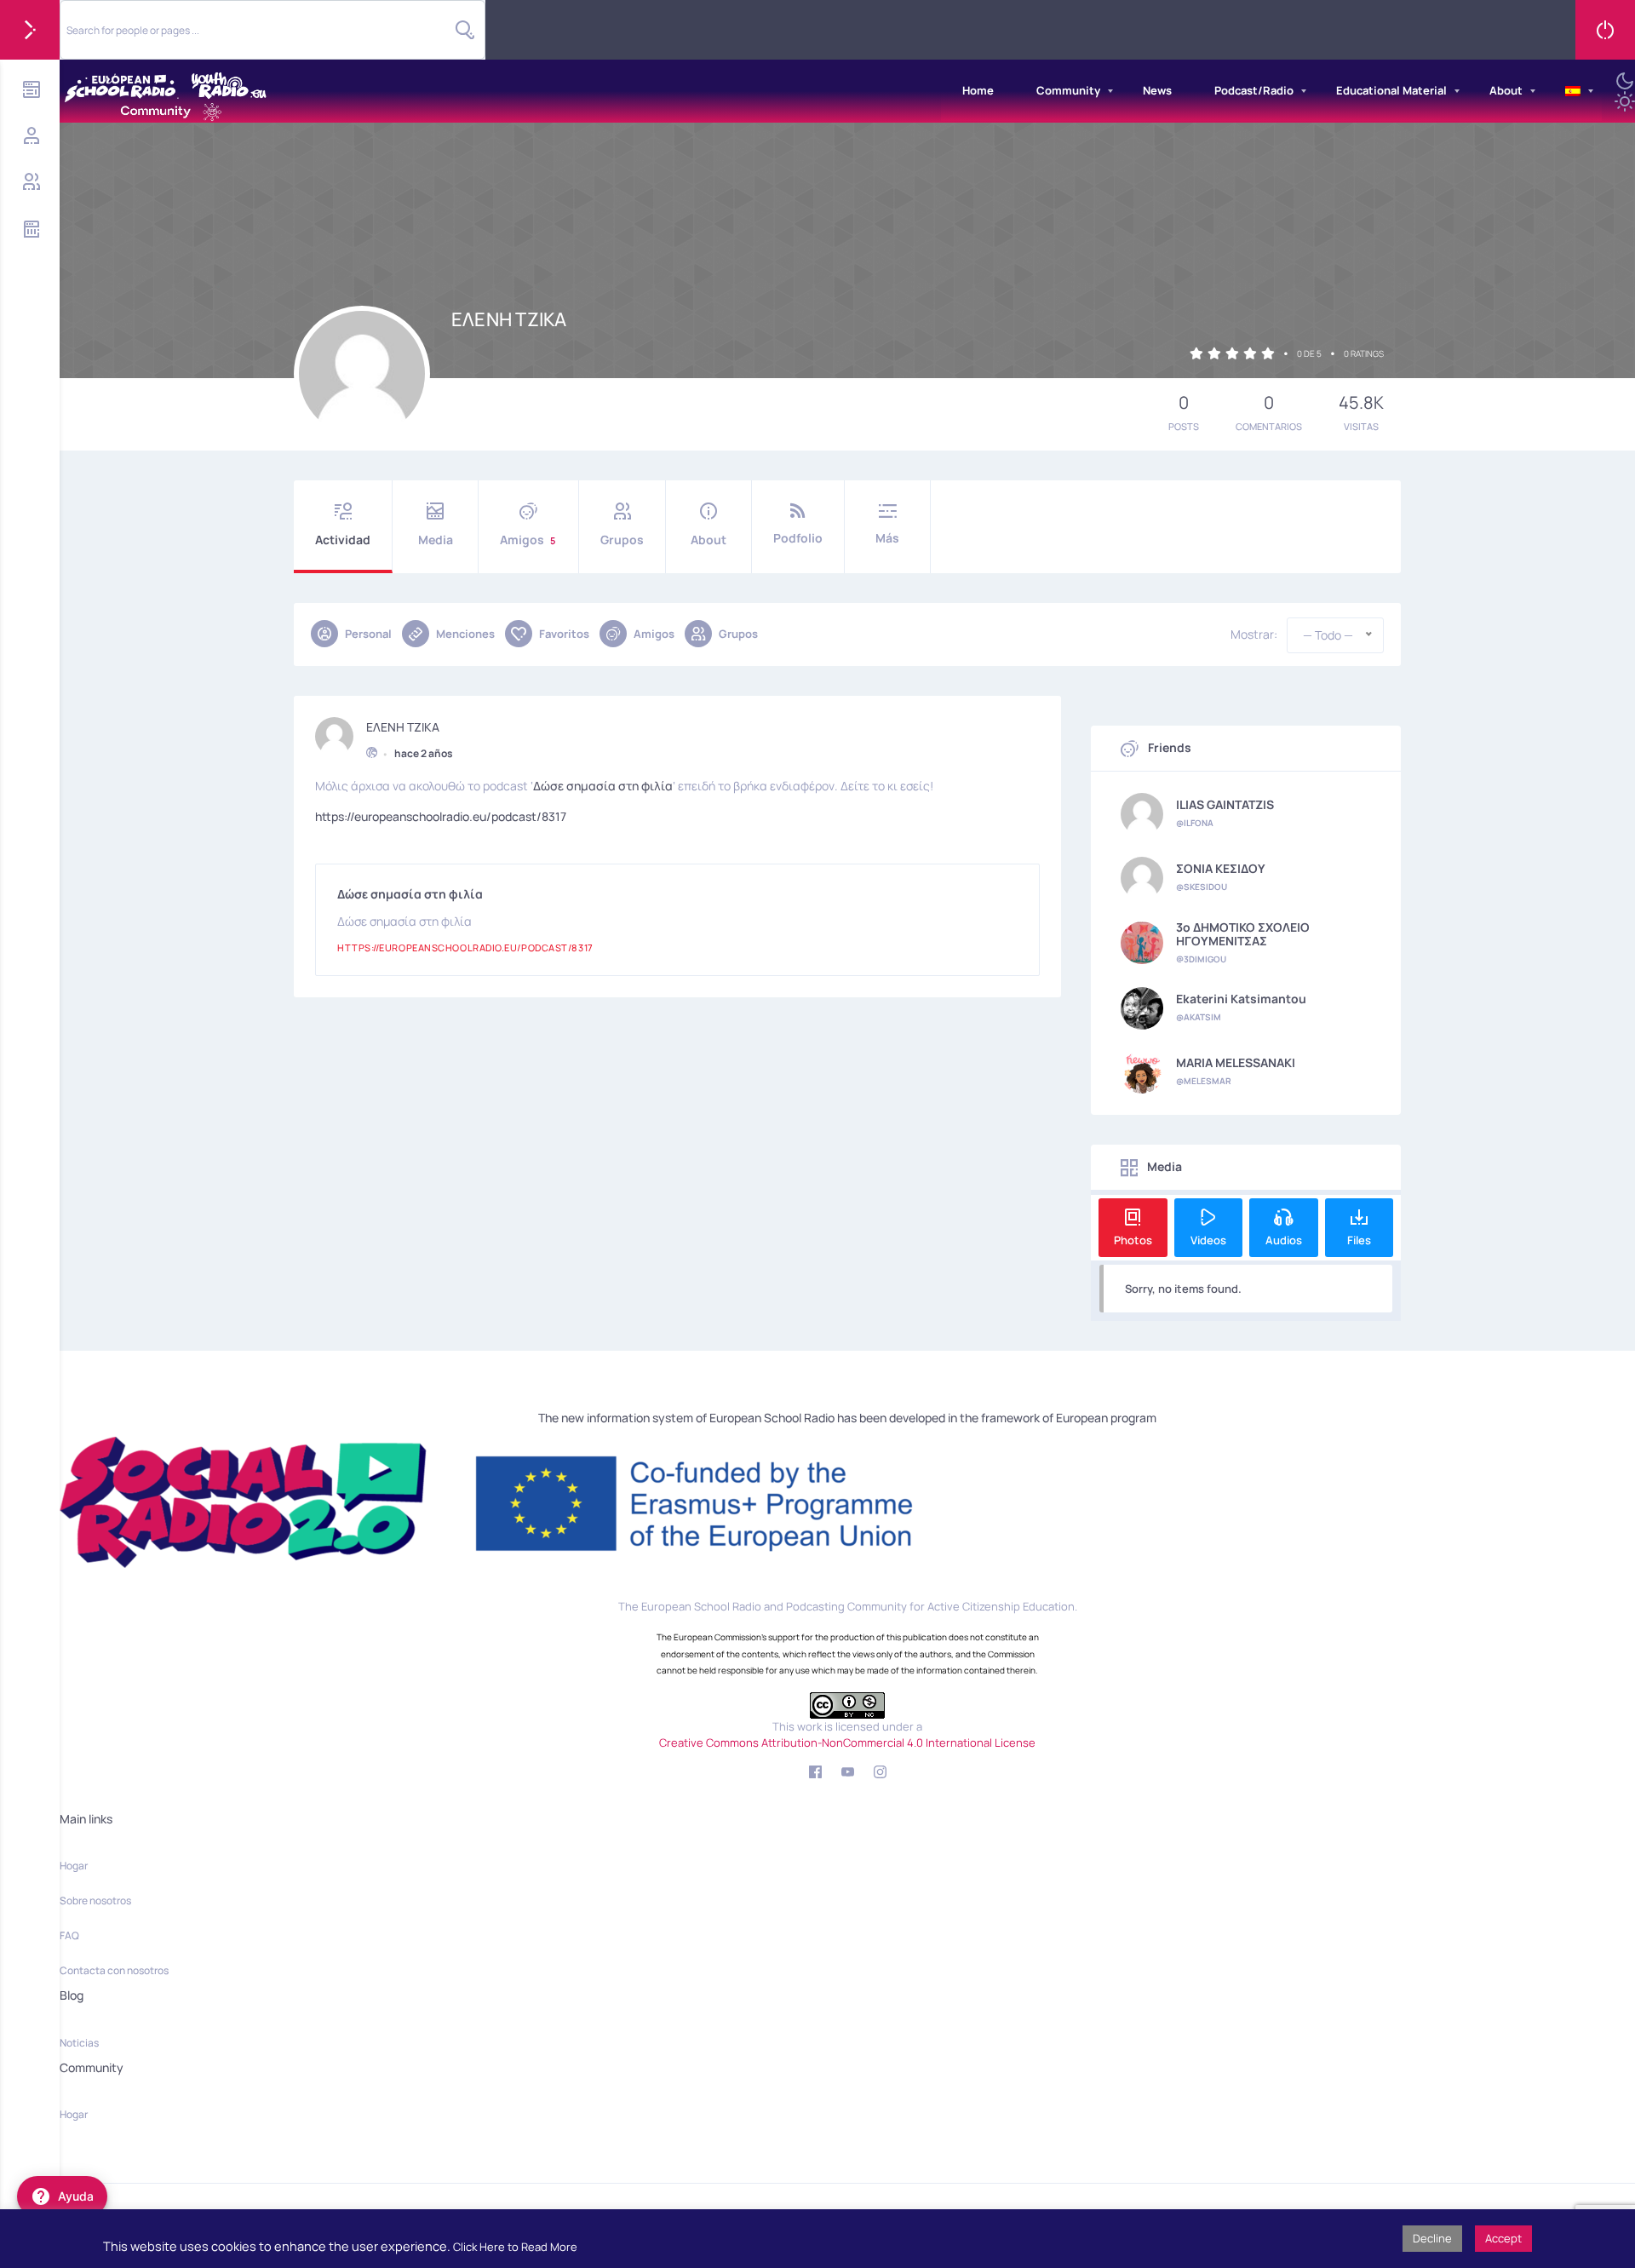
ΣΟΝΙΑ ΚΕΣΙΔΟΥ (1221, 869)
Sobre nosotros (95, 1901)
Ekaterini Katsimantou (1241, 999)
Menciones (465, 634)
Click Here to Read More (515, 2247)
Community (1068, 90)
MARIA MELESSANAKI (1236, 1063)
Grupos (622, 540)
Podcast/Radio (1254, 90)
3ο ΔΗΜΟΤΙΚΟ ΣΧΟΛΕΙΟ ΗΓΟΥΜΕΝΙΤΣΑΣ (1243, 934)
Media (436, 540)
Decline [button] (1432, 2238)
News (1157, 90)
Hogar (74, 1866)
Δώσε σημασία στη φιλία (603, 786)
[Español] (1573, 91)
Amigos (528, 540)
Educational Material (1391, 90)
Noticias (79, 2043)
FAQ (69, 1935)
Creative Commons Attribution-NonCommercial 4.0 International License (847, 1743)
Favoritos (564, 634)
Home (978, 90)
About (1506, 90)
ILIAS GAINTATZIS (1225, 805)
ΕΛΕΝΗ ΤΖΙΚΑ (403, 727)
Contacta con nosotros (114, 1970)
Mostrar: (1254, 634)
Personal (368, 634)
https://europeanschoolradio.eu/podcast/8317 (441, 816)
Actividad (343, 540)
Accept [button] (1503, 2238)
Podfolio (798, 538)
